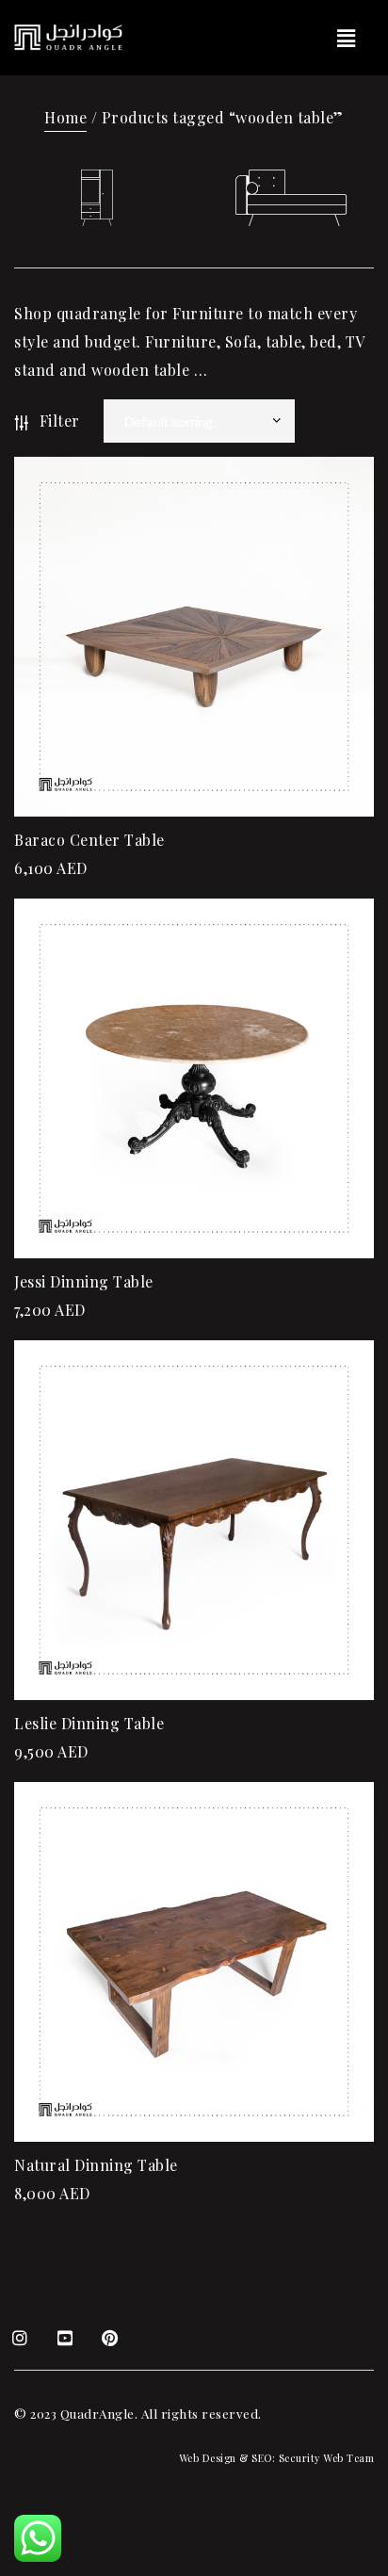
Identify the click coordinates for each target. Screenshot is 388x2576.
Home (65, 117)
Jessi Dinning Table (84, 1281)
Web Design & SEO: (227, 2458)
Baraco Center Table (89, 840)
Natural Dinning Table (96, 2165)
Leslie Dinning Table (89, 1723)
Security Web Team (327, 2458)
